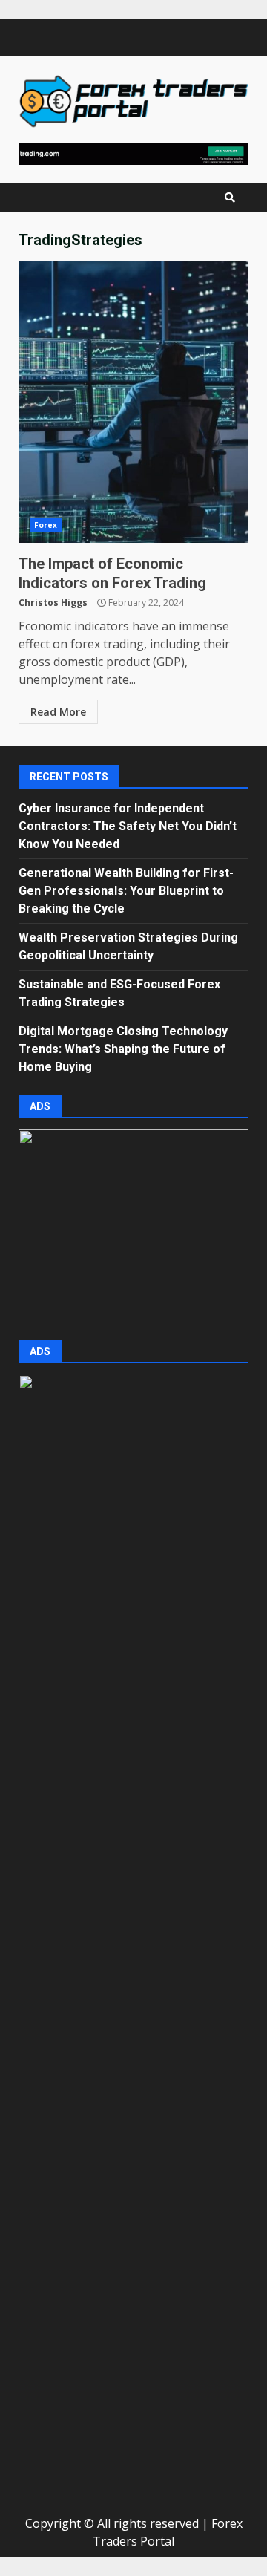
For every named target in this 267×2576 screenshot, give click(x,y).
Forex (46, 525)
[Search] (230, 198)
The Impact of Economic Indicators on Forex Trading (133, 402)
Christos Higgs (53, 603)
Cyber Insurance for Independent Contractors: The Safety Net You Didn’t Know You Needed (128, 826)
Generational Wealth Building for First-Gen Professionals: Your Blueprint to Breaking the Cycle (126, 891)
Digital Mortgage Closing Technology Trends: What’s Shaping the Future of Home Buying (123, 1049)
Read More (58, 712)
